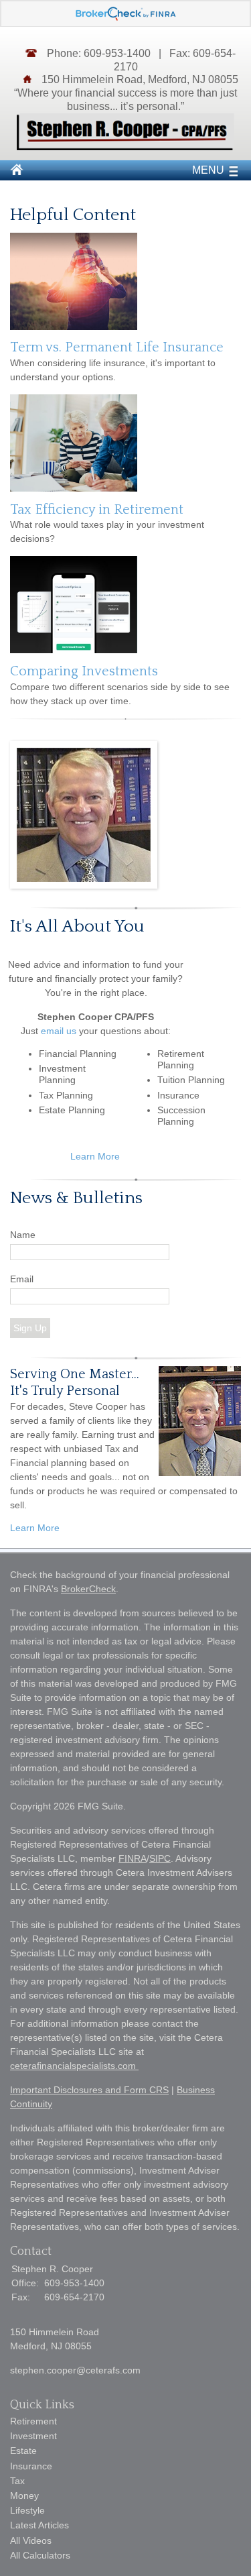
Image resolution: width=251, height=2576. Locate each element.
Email (22, 1279)
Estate (23, 2451)
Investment (33, 2436)
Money (24, 2496)
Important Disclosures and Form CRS (89, 2090)
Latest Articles (39, 2525)
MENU (208, 170)
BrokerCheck (88, 1589)
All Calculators (40, 2555)
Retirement (33, 2421)
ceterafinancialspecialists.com (74, 2066)
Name (23, 1235)
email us (59, 1031)
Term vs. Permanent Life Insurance (117, 347)
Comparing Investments (84, 671)
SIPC (160, 1858)
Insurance (31, 2466)
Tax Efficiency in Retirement (97, 510)
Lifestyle (27, 2510)
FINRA (133, 1858)
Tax (17, 2481)
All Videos (31, 2540)
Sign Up (30, 1328)
